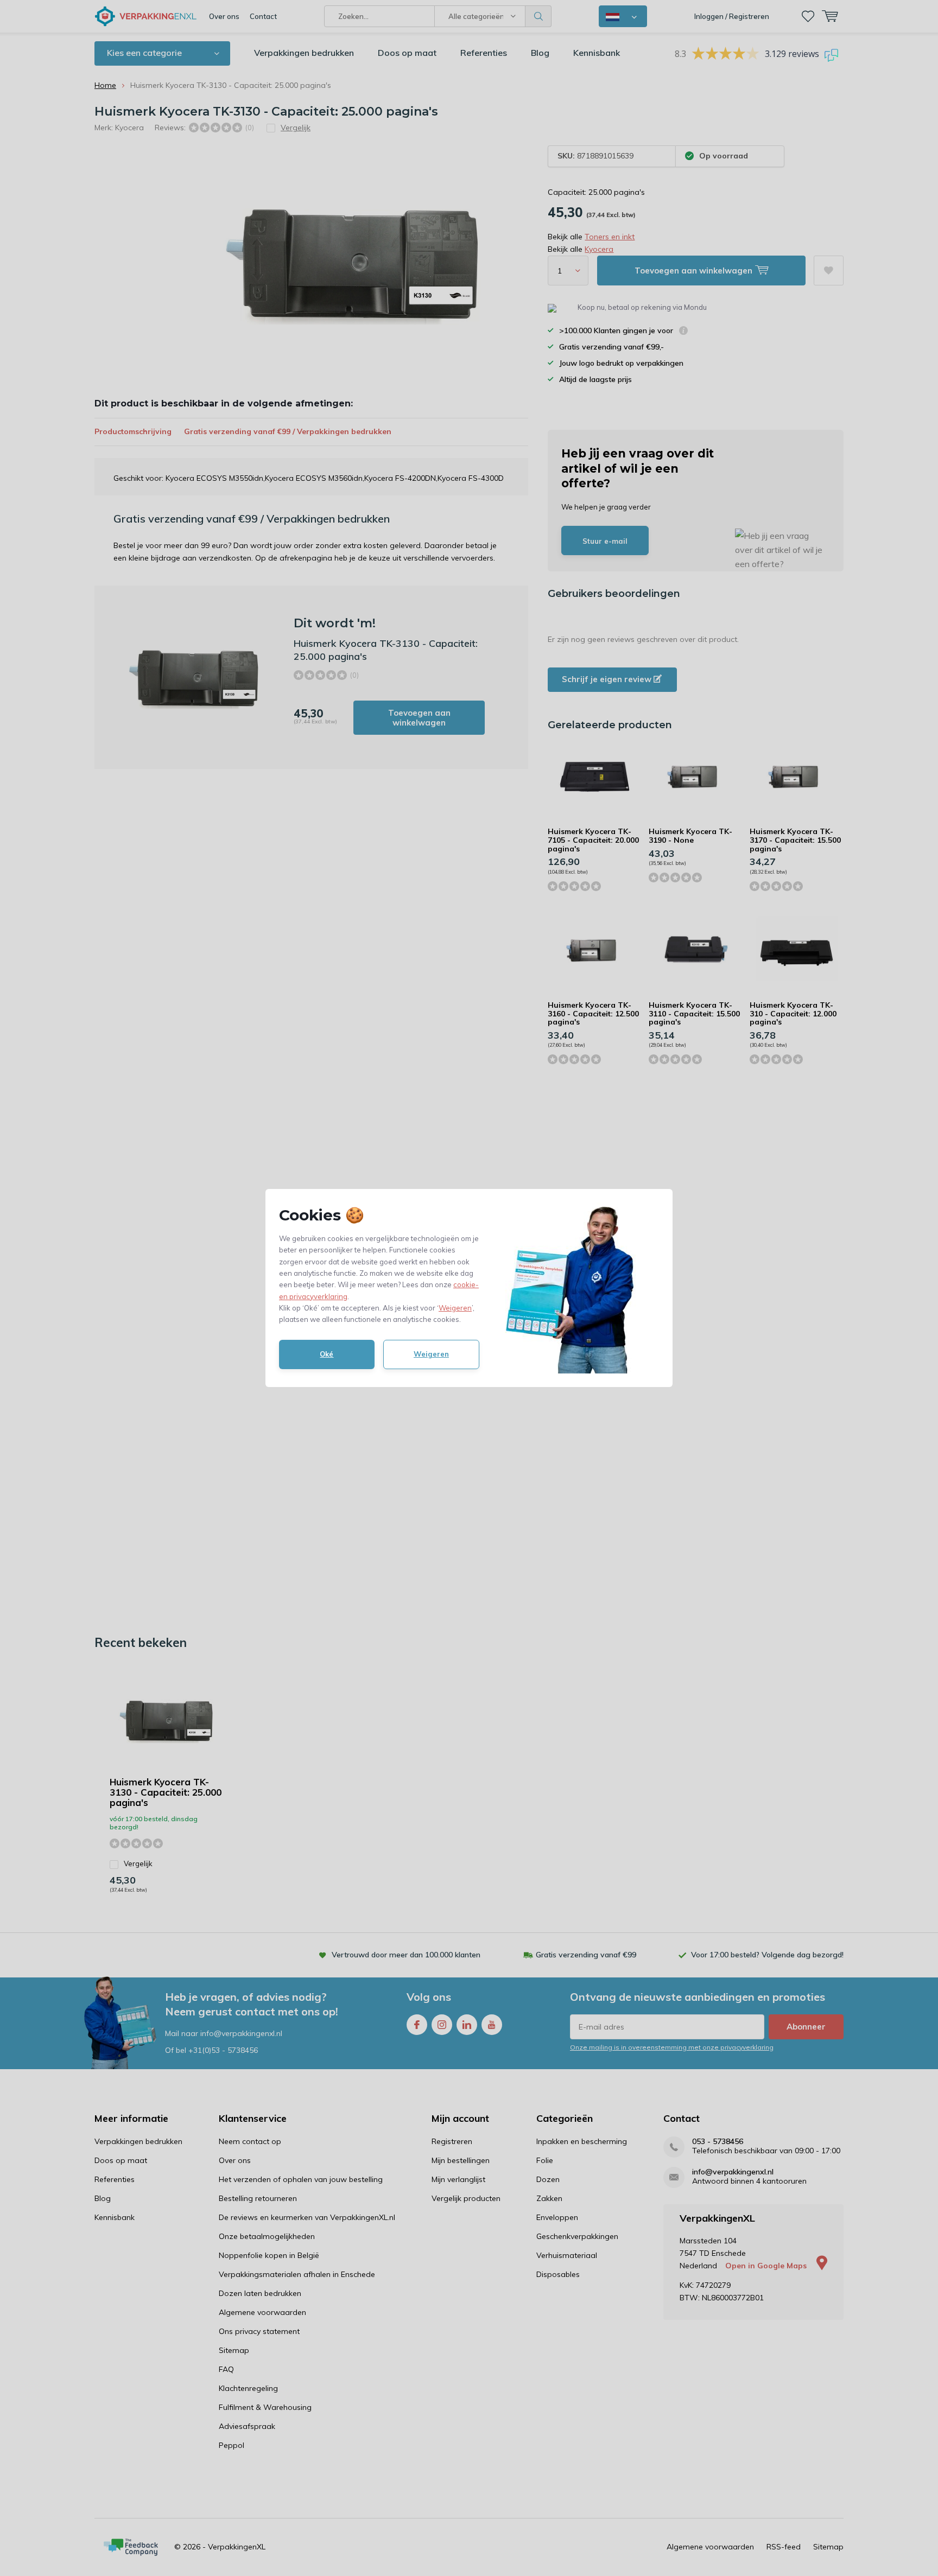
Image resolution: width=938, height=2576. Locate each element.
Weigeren (455, 1308)
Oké (327, 1354)
